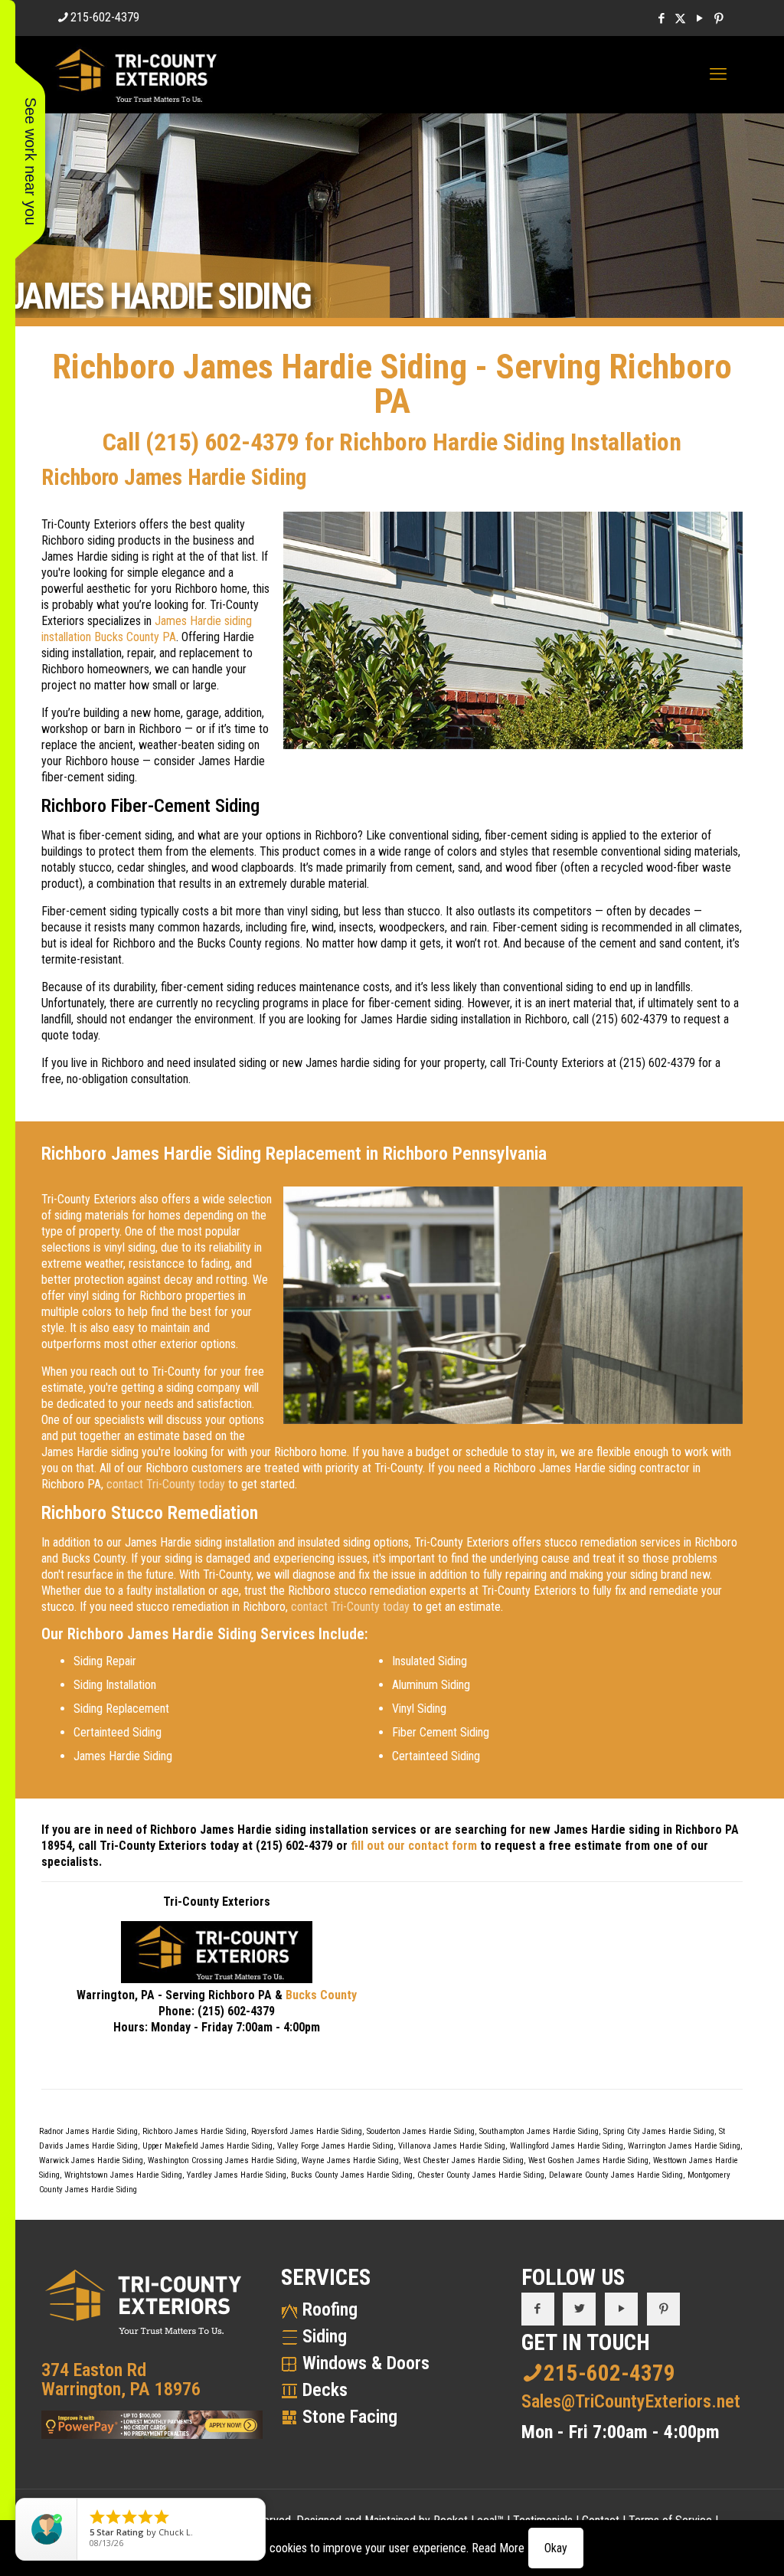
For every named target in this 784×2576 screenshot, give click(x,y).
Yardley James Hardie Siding (237, 2175)
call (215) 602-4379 (620, 1019)
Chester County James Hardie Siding (481, 2175)
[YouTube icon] (699, 18)
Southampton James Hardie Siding (539, 2131)
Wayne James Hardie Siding (350, 2160)
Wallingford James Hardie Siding (567, 2146)
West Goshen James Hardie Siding (588, 2160)
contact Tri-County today (166, 1484)
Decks (325, 2390)
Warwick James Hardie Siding (91, 2160)
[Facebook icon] (661, 18)
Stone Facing (350, 2417)
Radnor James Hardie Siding (88, 2131)
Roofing (330, 2309)
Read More (498, 2548)
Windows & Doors (366, 2363)
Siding (325, 2336)
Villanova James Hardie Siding (452, 2146)
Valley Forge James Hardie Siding (335, 2146)
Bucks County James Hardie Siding (352, 2175)
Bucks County (321, 1995)
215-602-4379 (105, 17)
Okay (556, 2548)
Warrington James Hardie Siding (684, 2146)
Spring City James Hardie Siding (659, 2131)
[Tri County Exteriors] (136, 74)
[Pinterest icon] (719, 18)
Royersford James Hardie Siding (307, 2131)
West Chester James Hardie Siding (464, 2160)
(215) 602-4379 (222, 442)
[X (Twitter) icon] (680, 18)
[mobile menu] (718, 74)
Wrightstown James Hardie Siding (123, 2175)
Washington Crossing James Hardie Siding (222, 2160)
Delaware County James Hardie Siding (616, 2175)
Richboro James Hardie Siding (194, 2131)
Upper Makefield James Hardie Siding (207, 2146)
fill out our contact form (414, 1846)
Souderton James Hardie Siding (421, 2131)
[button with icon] (538, 2309)
